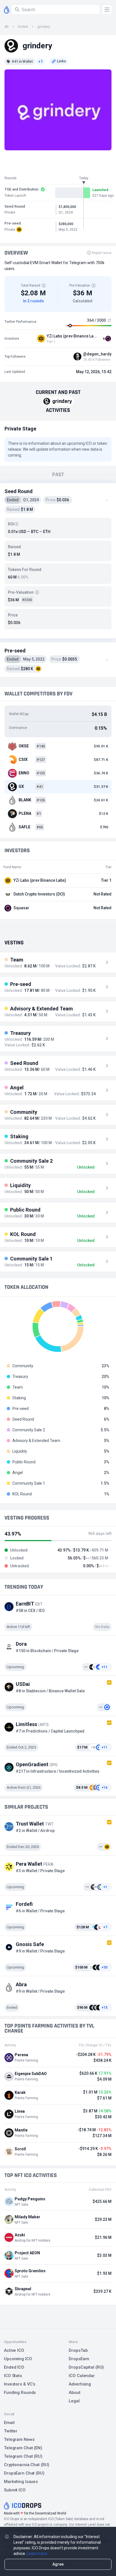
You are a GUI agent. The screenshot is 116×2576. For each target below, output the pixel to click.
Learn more (37, 2554)
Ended (23, 27)
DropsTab (78, 2350)
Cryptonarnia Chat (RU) (27, 2465)
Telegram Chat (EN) (23, 2448)
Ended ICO (14, 2367)
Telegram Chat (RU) (23, 2456)
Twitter (11, 2431)
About (74, 2393)
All (6, 27)
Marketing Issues (21, 2482)
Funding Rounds (20, 2393)
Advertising (80, 2384)
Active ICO (14, 2350)
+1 (41, 62)
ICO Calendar (82, 2376)
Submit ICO (15, 2490)
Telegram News (19, 2439)
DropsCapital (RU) (86, 2367)
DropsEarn (79, 2359)
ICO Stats (13, 2376)
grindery (44, 27)
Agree (58, 2564)
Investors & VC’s (20, 2384)
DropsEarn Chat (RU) (24, 2473)
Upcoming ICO (18, 2359)
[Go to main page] (7, 10)
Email (9, 2423)
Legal (74, 2401)
